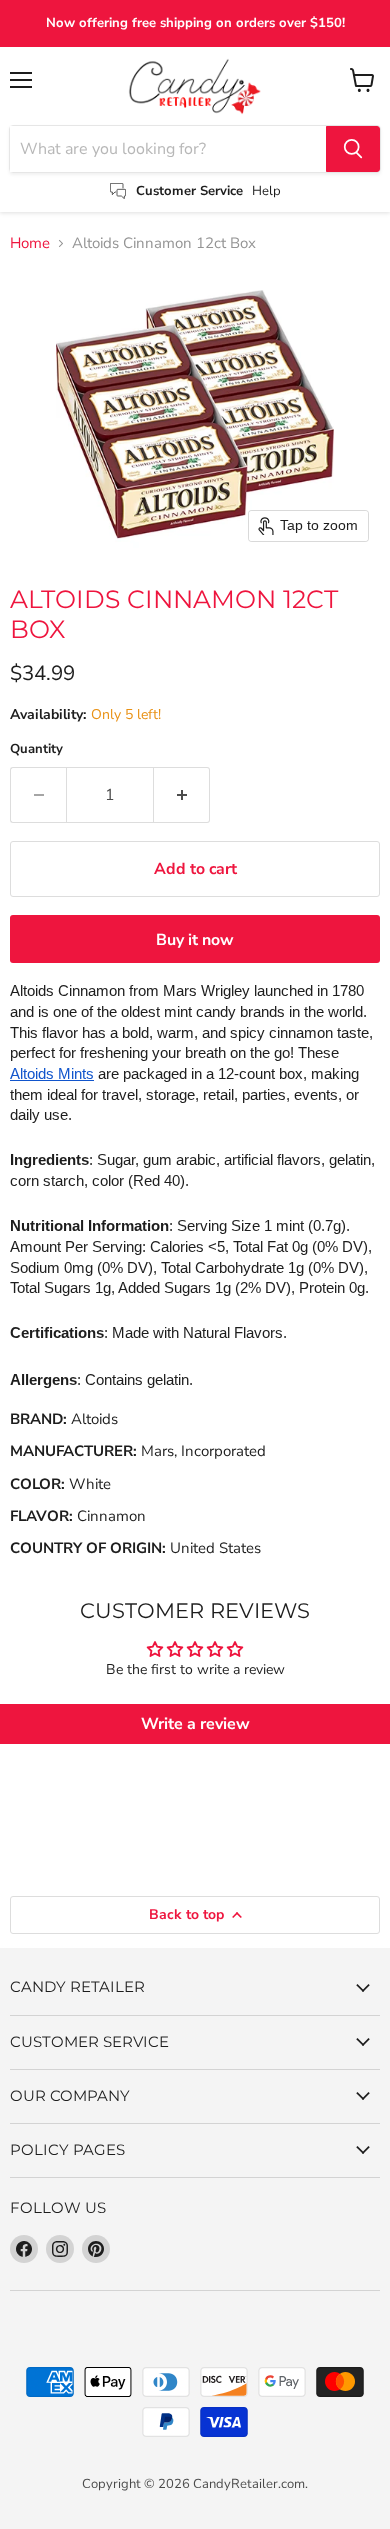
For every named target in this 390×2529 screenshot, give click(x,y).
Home (30, 243)
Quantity (36, 749)
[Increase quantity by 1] (182, 795)
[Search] (353, 149)
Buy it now (195, 940)
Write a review (195, 1724)
